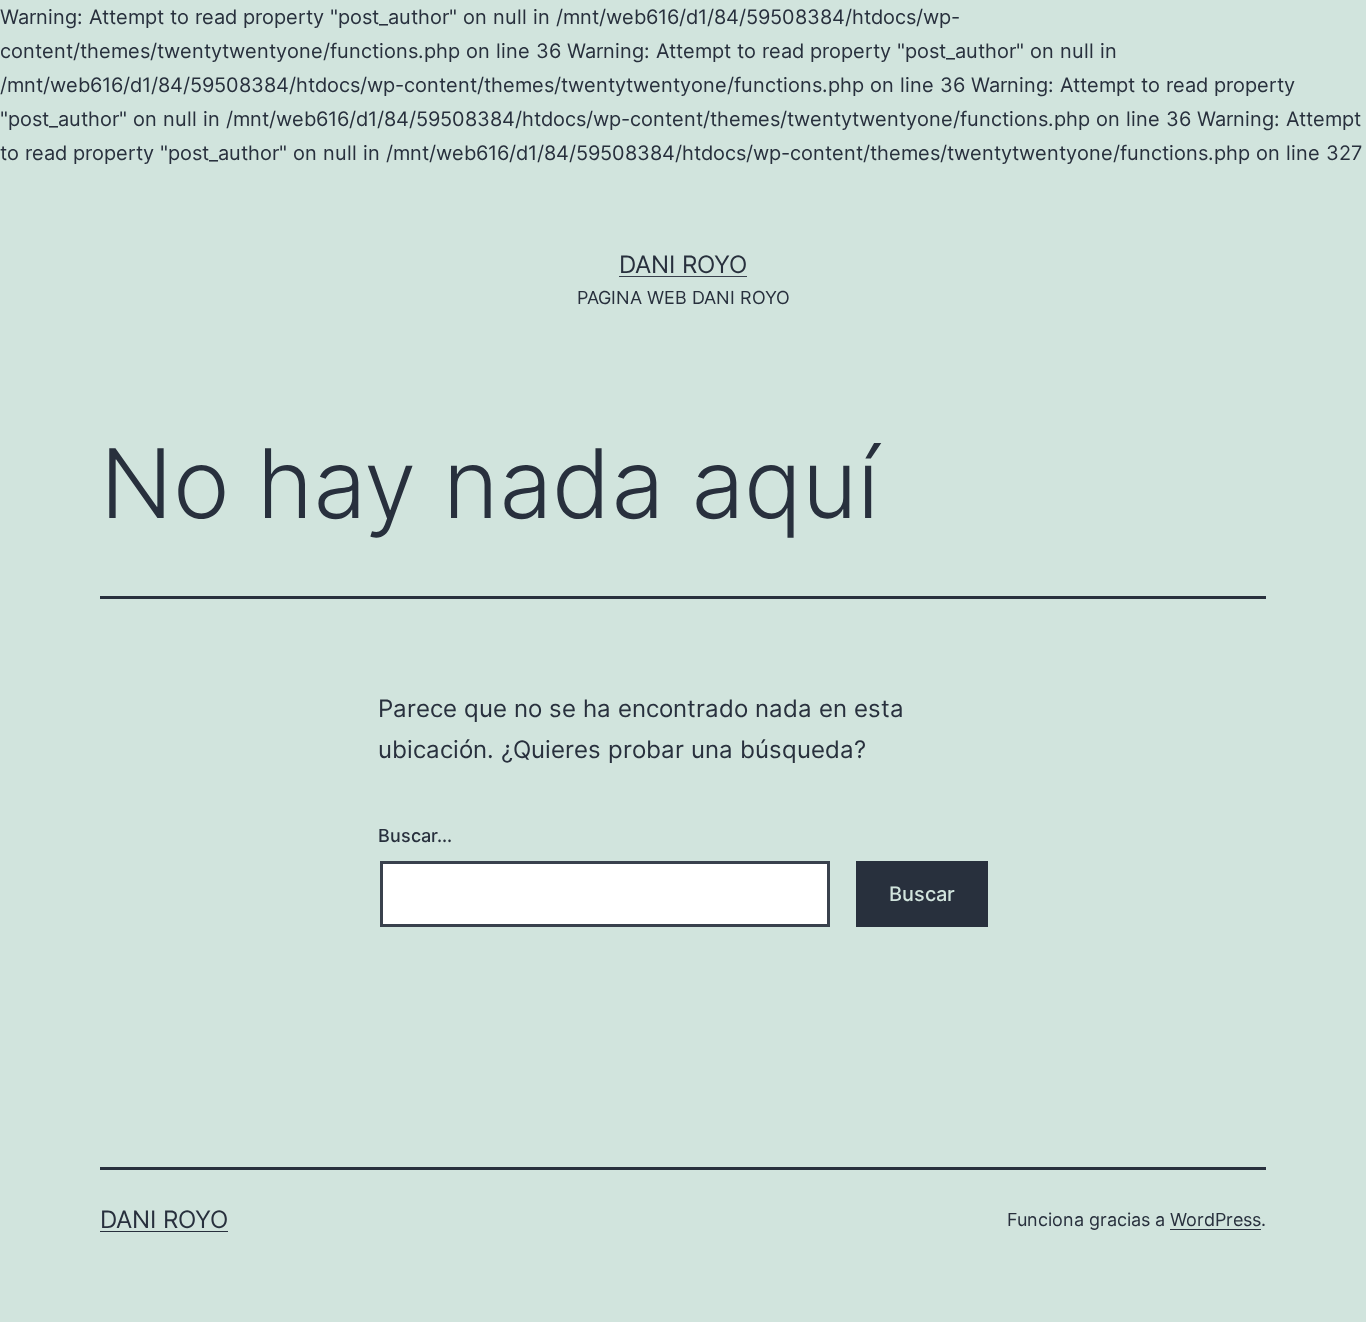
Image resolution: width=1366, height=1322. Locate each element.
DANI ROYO (683, 264)
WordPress (1215, 1219)
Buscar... (415, 835)
